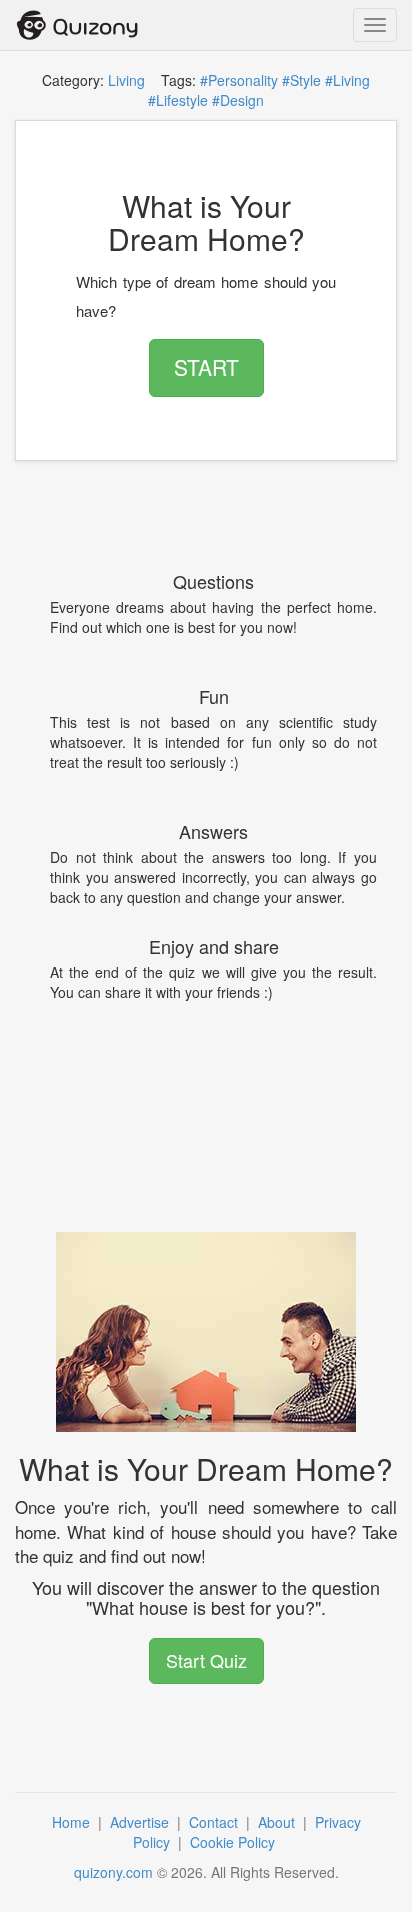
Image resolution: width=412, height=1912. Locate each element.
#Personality (239, 80)
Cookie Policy (234, 1842)
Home (73, 1822)
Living (126, 80)
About (278, 1822)
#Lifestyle (178, 100)
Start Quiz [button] (206, 1660)
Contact (215, 1822)
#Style (301, 80)
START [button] (206, 367)
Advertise (141, 1822)
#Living (347, 80)
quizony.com (113, 1872)
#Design (238, 100)
